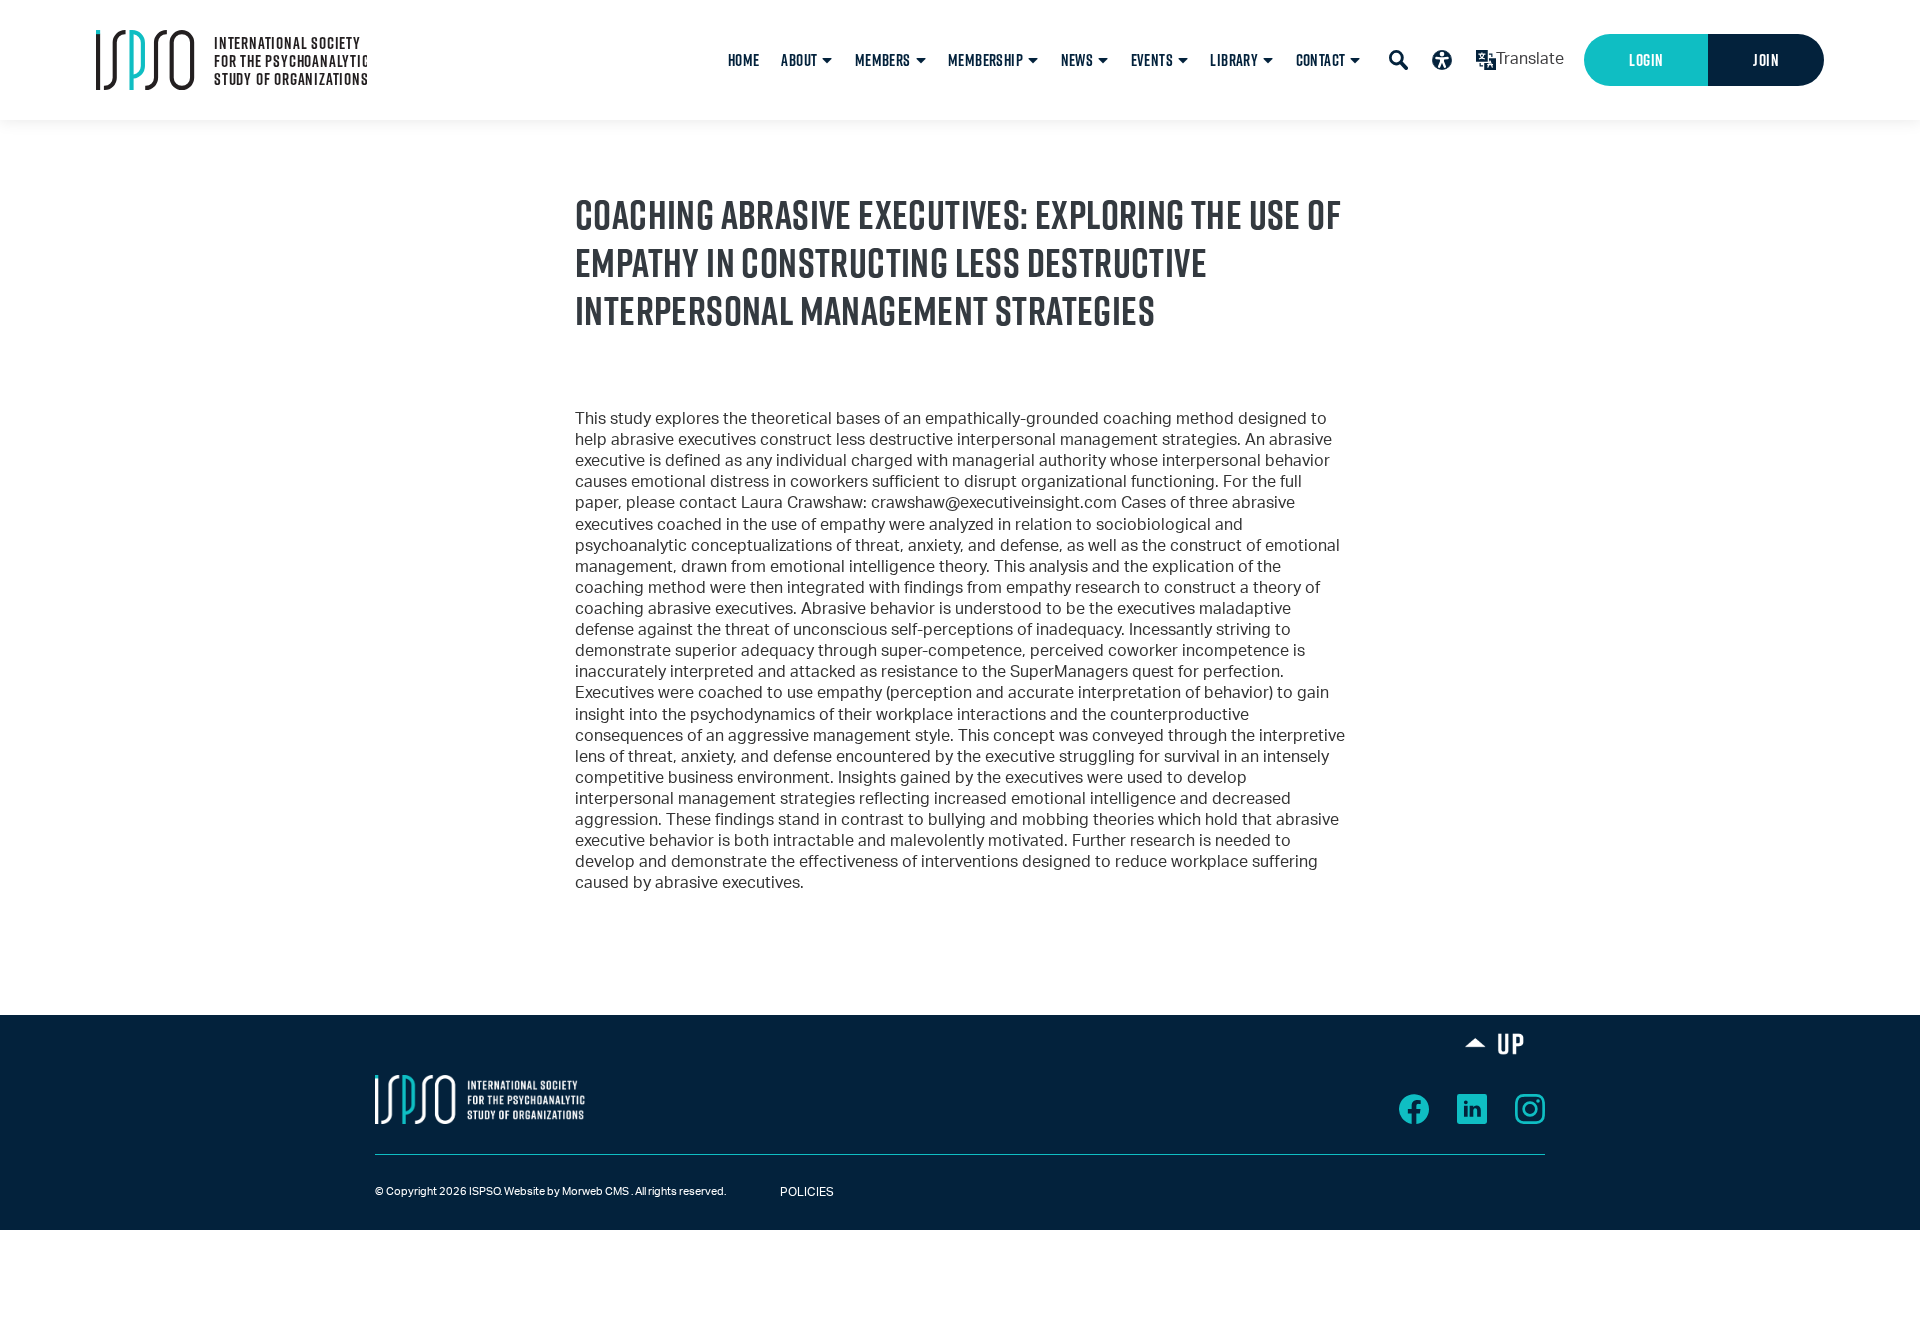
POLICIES (789, 1192)
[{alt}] (480, 1099)
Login (1646, 60)
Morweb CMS (595, 1191)
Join (1766, 60)
